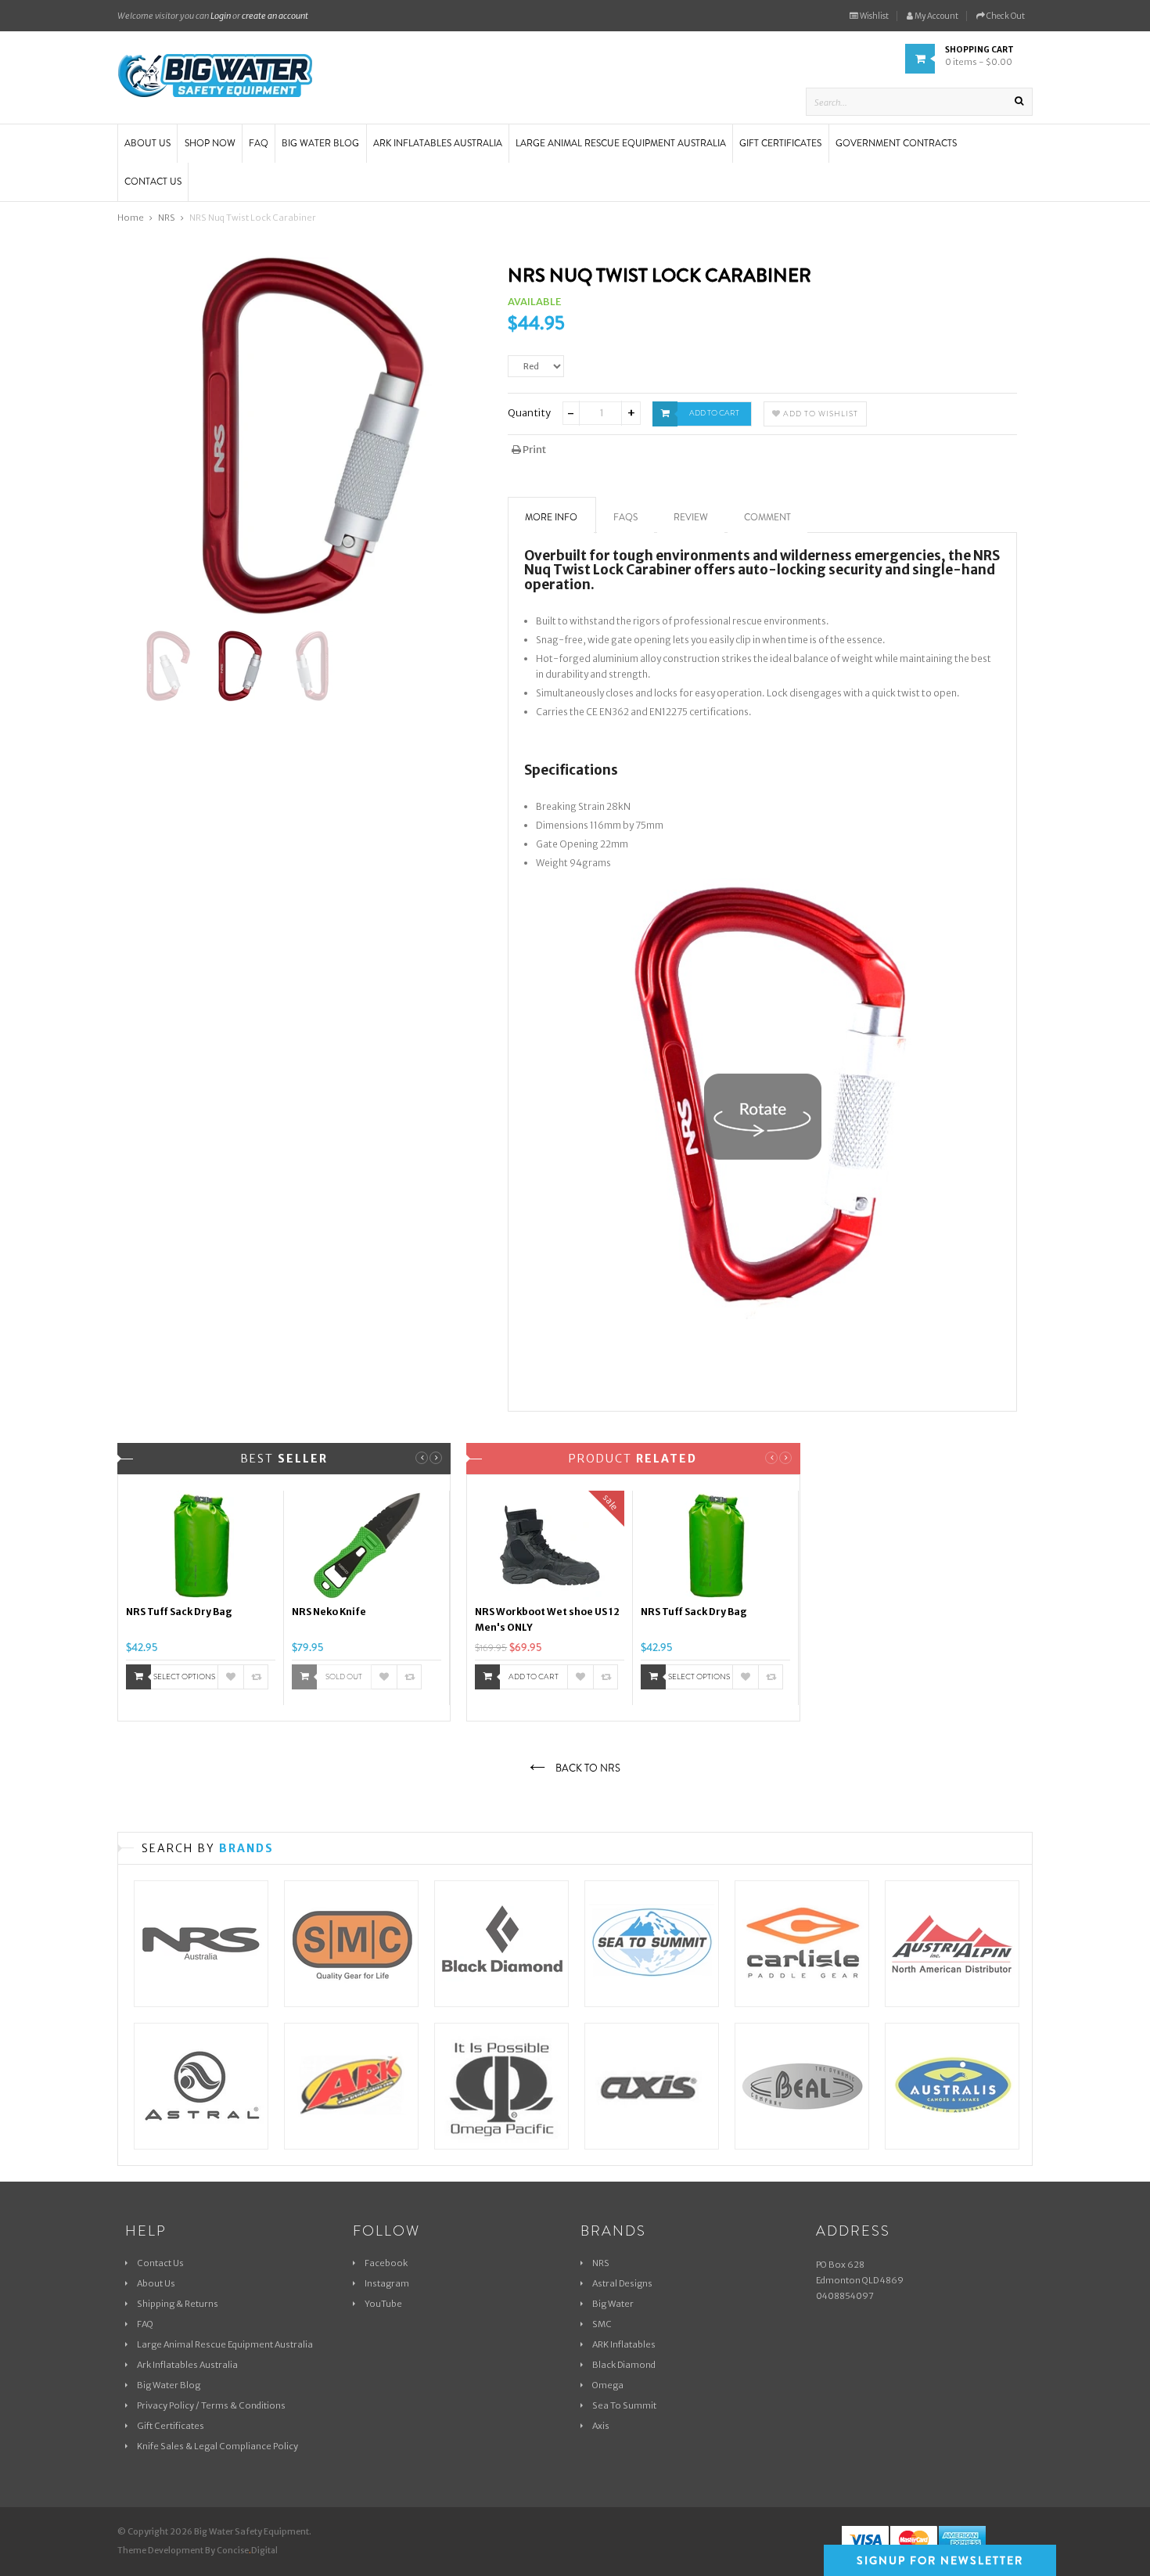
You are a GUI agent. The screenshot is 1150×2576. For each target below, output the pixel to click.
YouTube (383, 2304)
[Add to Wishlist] (231, 1677)
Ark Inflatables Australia (187, 2365)
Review (691, 517)
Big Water (613, 2304)
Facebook (386, 2263)
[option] (201, 1598)
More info (551, 517)
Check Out (1005, 16)
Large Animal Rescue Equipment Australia (225, 2344)
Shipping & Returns (178, 2304)
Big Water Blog (169, 2385)
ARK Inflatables (624, 2344)
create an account (275, 16)
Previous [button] (422, 1458)
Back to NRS (587, 1768)
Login (221, 16)
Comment (767, 517)
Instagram (387, 2283)
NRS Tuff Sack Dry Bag (179, 1612)
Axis (601, 2426)
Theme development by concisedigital (198, 2551)
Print (534, 450)
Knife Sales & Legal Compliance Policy (217, 2446)
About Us (156, 2283)
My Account (936, 16)
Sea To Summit (624, 2405)
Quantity (529, 413)
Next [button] (436, 1458)
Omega (608, 2385)
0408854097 (845, 2296)
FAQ (145, 2324)
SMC (602, 2324)
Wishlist (873, 16)
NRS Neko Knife (329, 1612)
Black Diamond (624, 2365)
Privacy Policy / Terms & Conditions (211, 2405)
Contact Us (160, 2263)
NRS (601, 2263)
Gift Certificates (171, 2426)
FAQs (625, 517)
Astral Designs (622, 2283)
